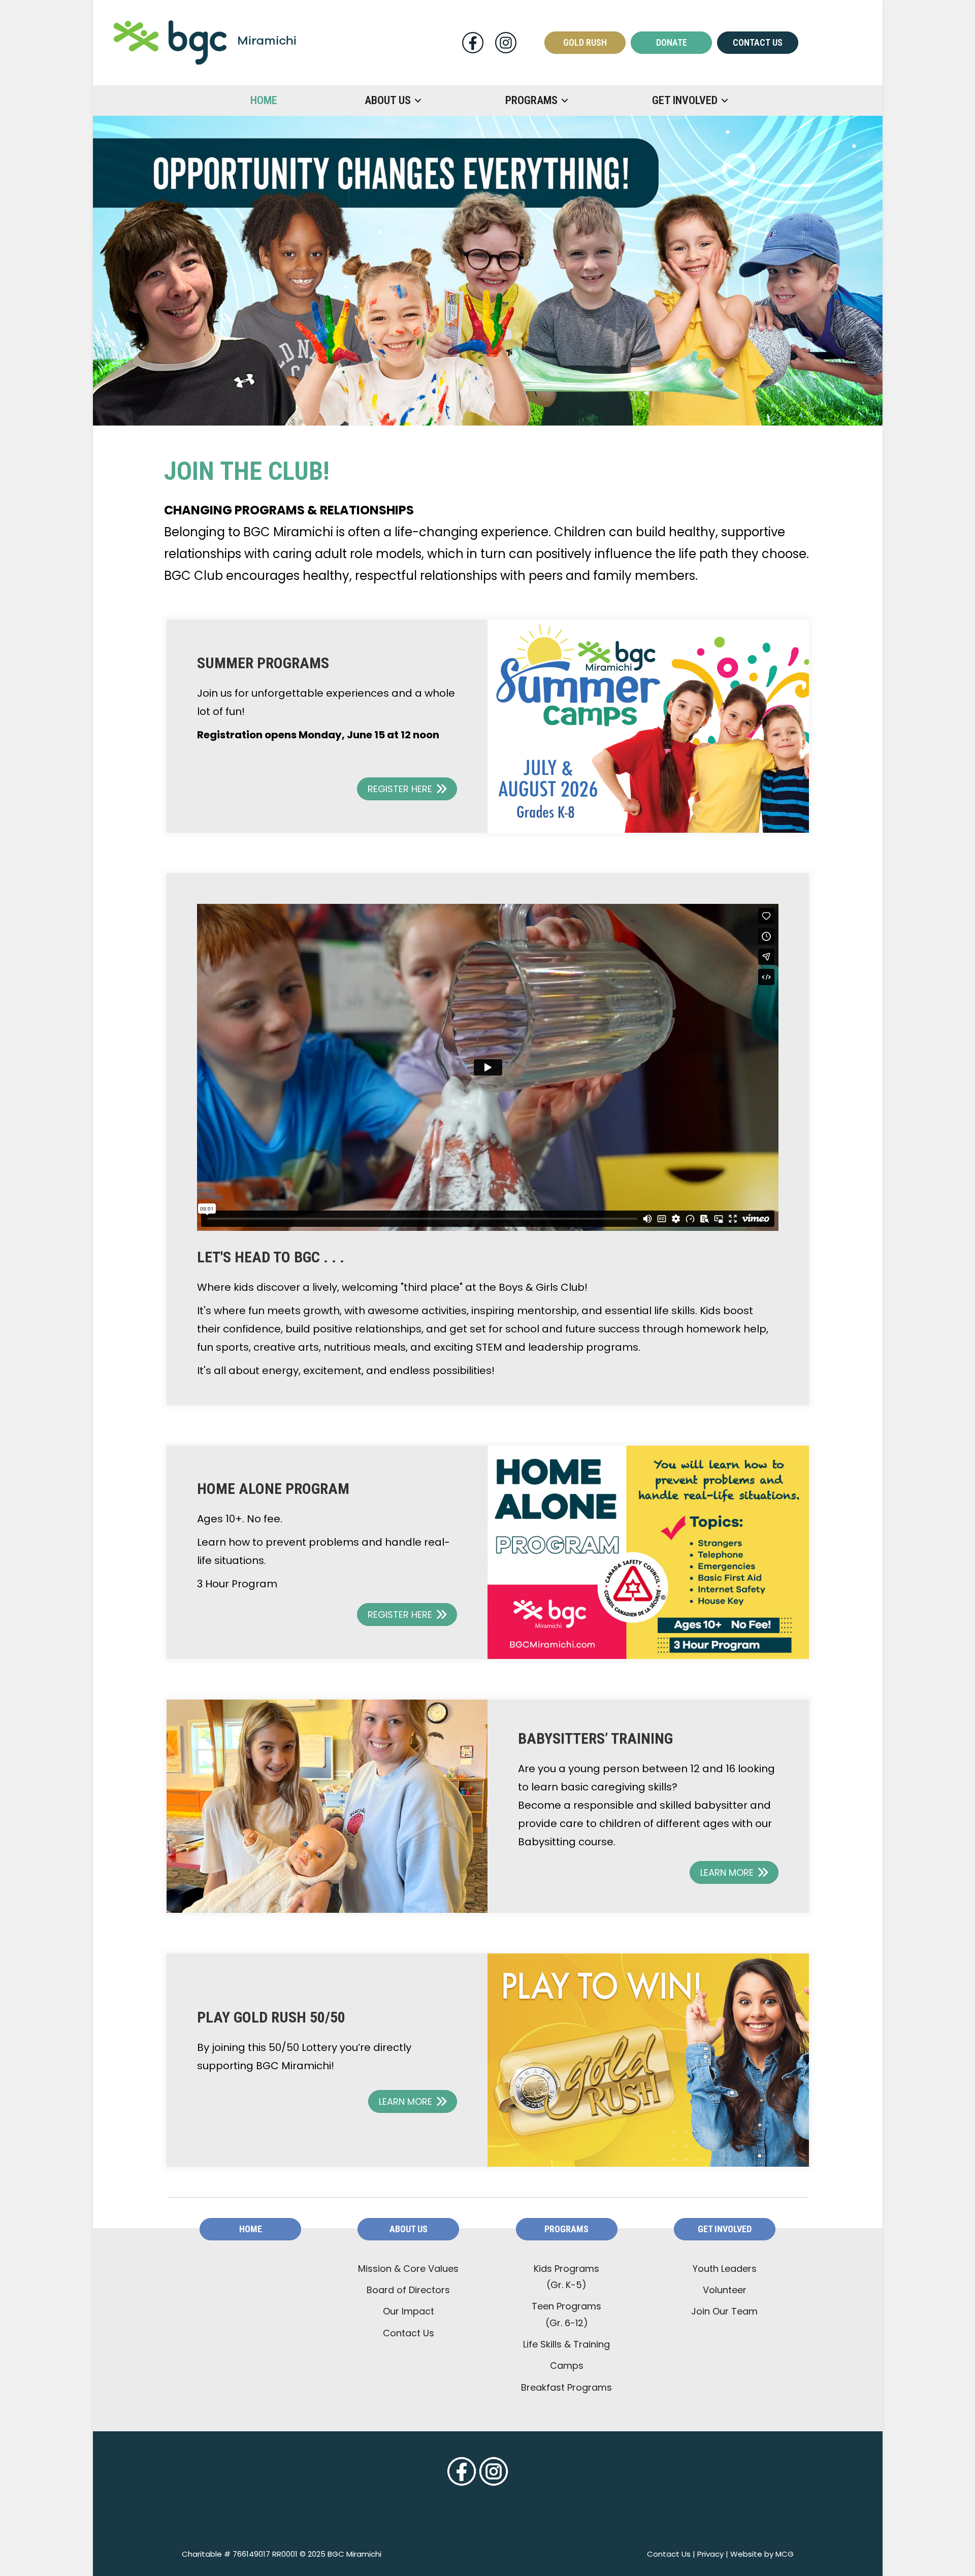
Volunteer (725, 2290)
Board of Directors (408, 2290)
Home (264, 100)
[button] (418, 101)
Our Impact (409, 2311)
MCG (785, 2554)
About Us (388, 100)
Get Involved (685, 100)
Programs (531, 100)
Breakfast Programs (566, 2387)
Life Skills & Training (566, 2344)
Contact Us (409, 2333)
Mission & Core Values (408, 2269)
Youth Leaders (725, 2269)
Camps (567, 2366)
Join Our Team (724, 2311)
